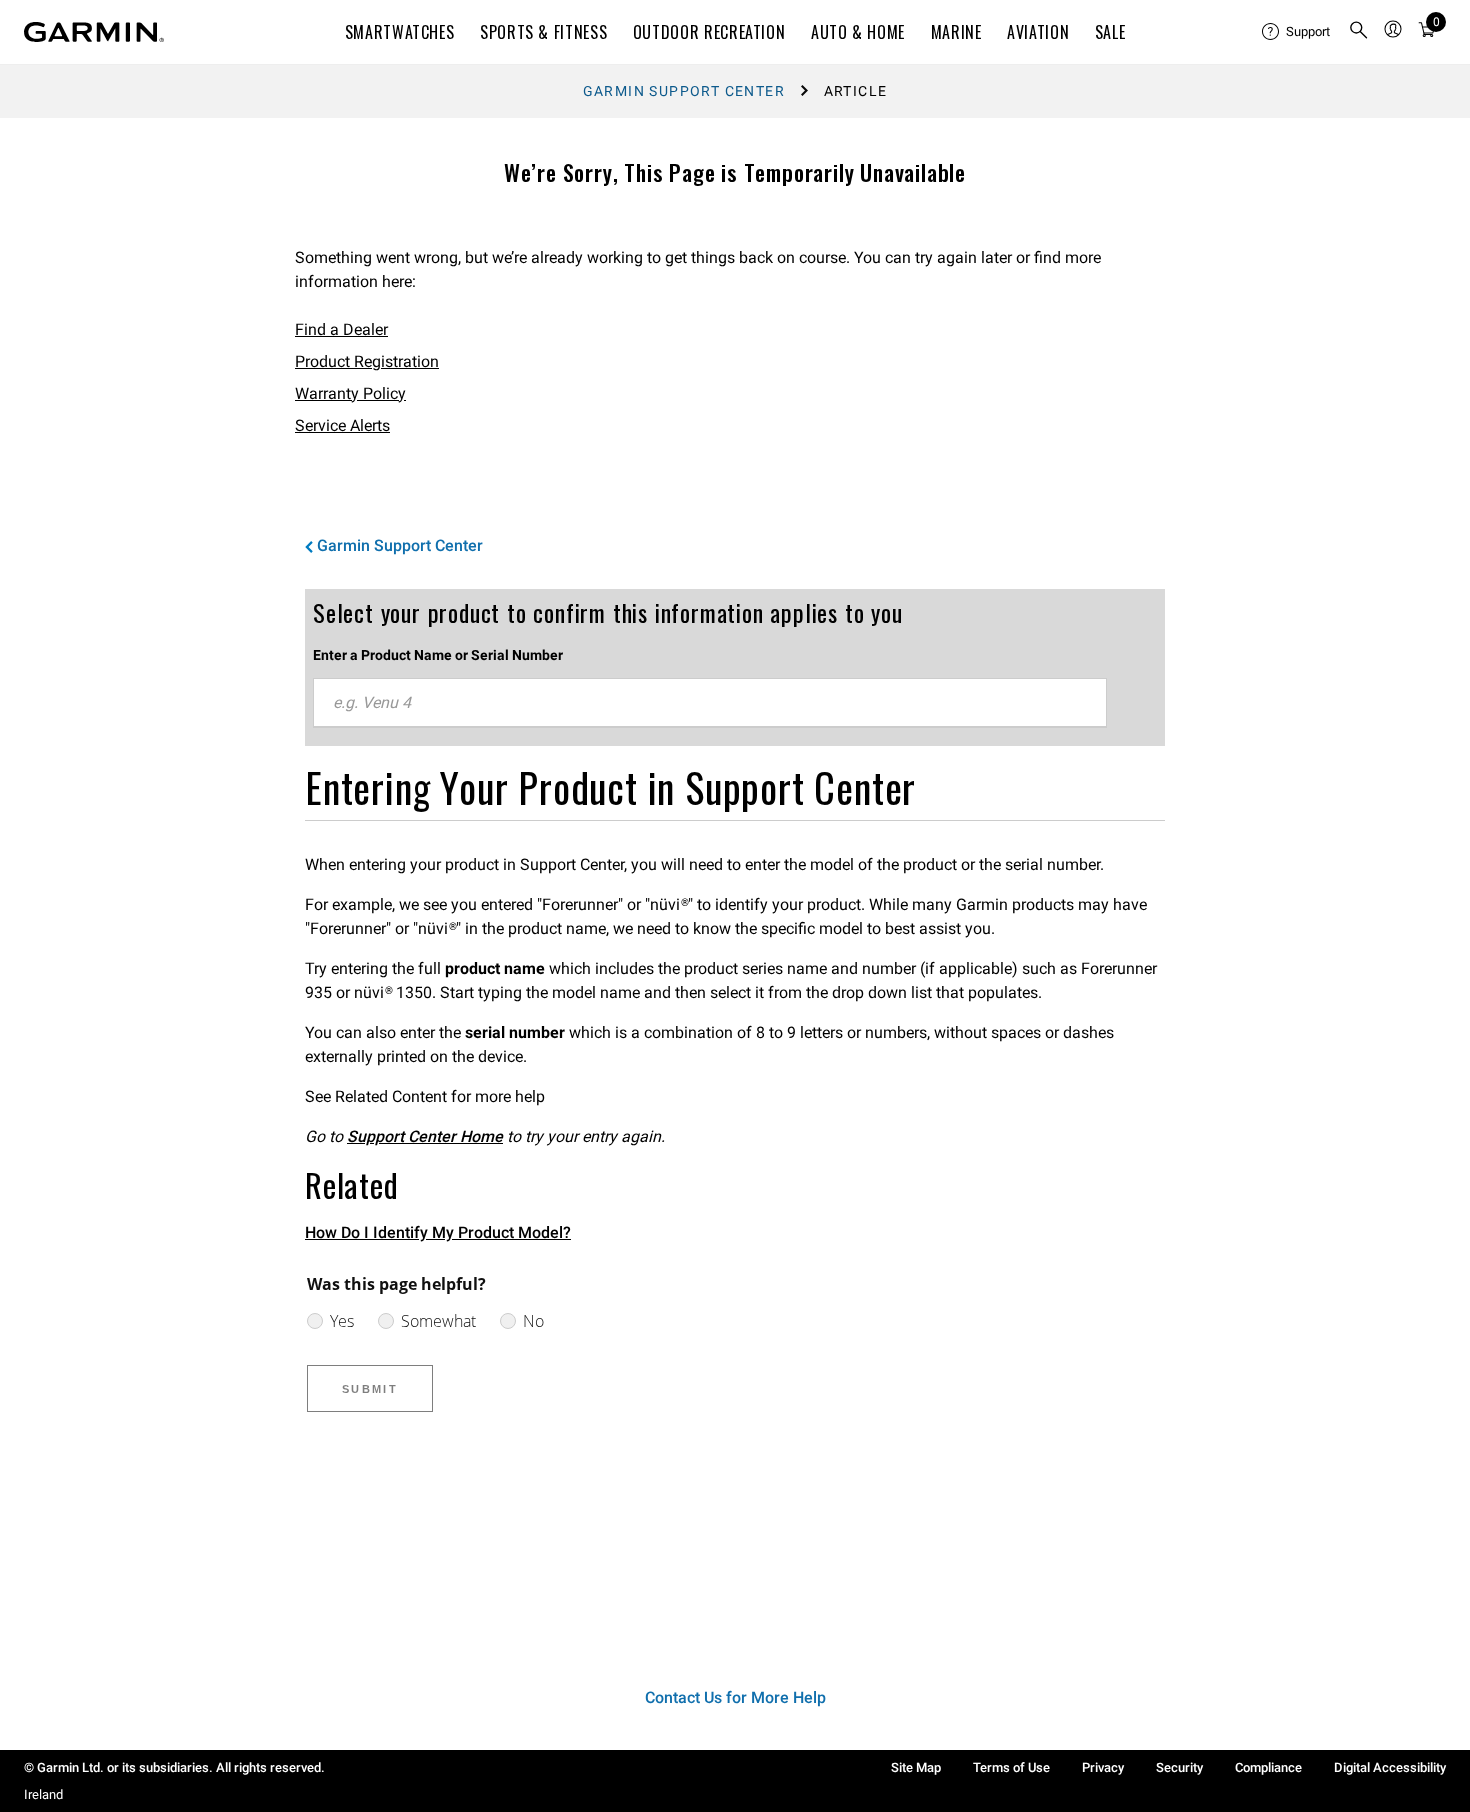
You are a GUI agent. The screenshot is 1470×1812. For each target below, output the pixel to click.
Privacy (1103, 1767)
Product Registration (367, 361)
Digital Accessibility (1390, 1767)
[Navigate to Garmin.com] (94, 32)
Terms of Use (1011, 1767)
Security (1179, 1767)
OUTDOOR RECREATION (709, 32)
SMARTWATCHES (400, 32)
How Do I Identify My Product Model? (438, 1232)
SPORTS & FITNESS (543, 32)
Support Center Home (425, 1136)
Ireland (43, 1794)
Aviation (1038, 32)
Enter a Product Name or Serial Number (438, 655)
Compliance (1268, 1767)
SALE (1110, 32)
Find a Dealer (341, 329)
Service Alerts (342, 425)
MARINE (956, 32)
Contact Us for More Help (735, 1697)
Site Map (916, 1767)
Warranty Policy (350, 393)
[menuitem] (1297, 32)
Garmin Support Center (684, 91)
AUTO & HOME (858, 32)
